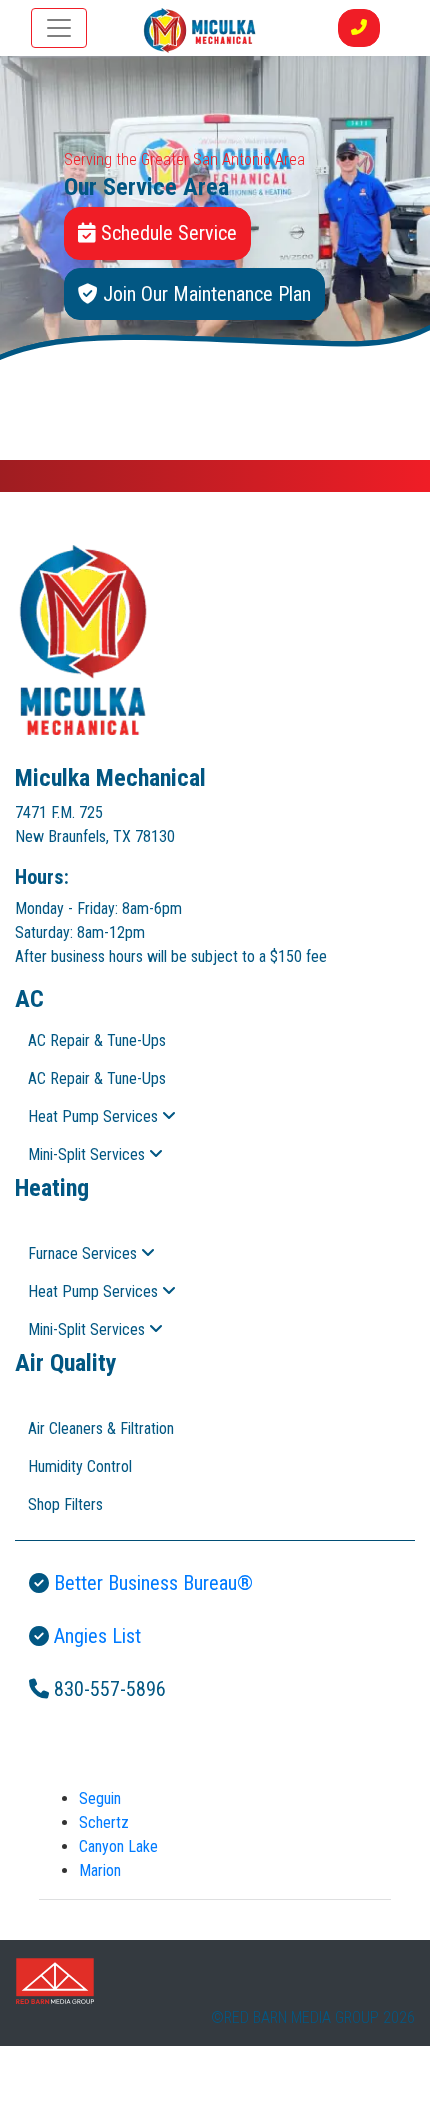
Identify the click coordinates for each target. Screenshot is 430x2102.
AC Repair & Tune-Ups (97, 1040)
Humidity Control (80, 1466)
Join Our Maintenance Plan (204, 294)
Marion (100, 1870)
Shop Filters (65, 1504)
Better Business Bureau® (151, 1583)
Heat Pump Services (95, 1116)
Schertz (104, 1822)
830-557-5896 (107, 1689)
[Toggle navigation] (59, 28)
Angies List (95, 1636)
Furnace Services (84, 1253)
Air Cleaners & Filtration (101, 1428)
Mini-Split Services (88, 1154)
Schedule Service (166, 233)
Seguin (100, 1798)
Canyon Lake (118, 1846)
